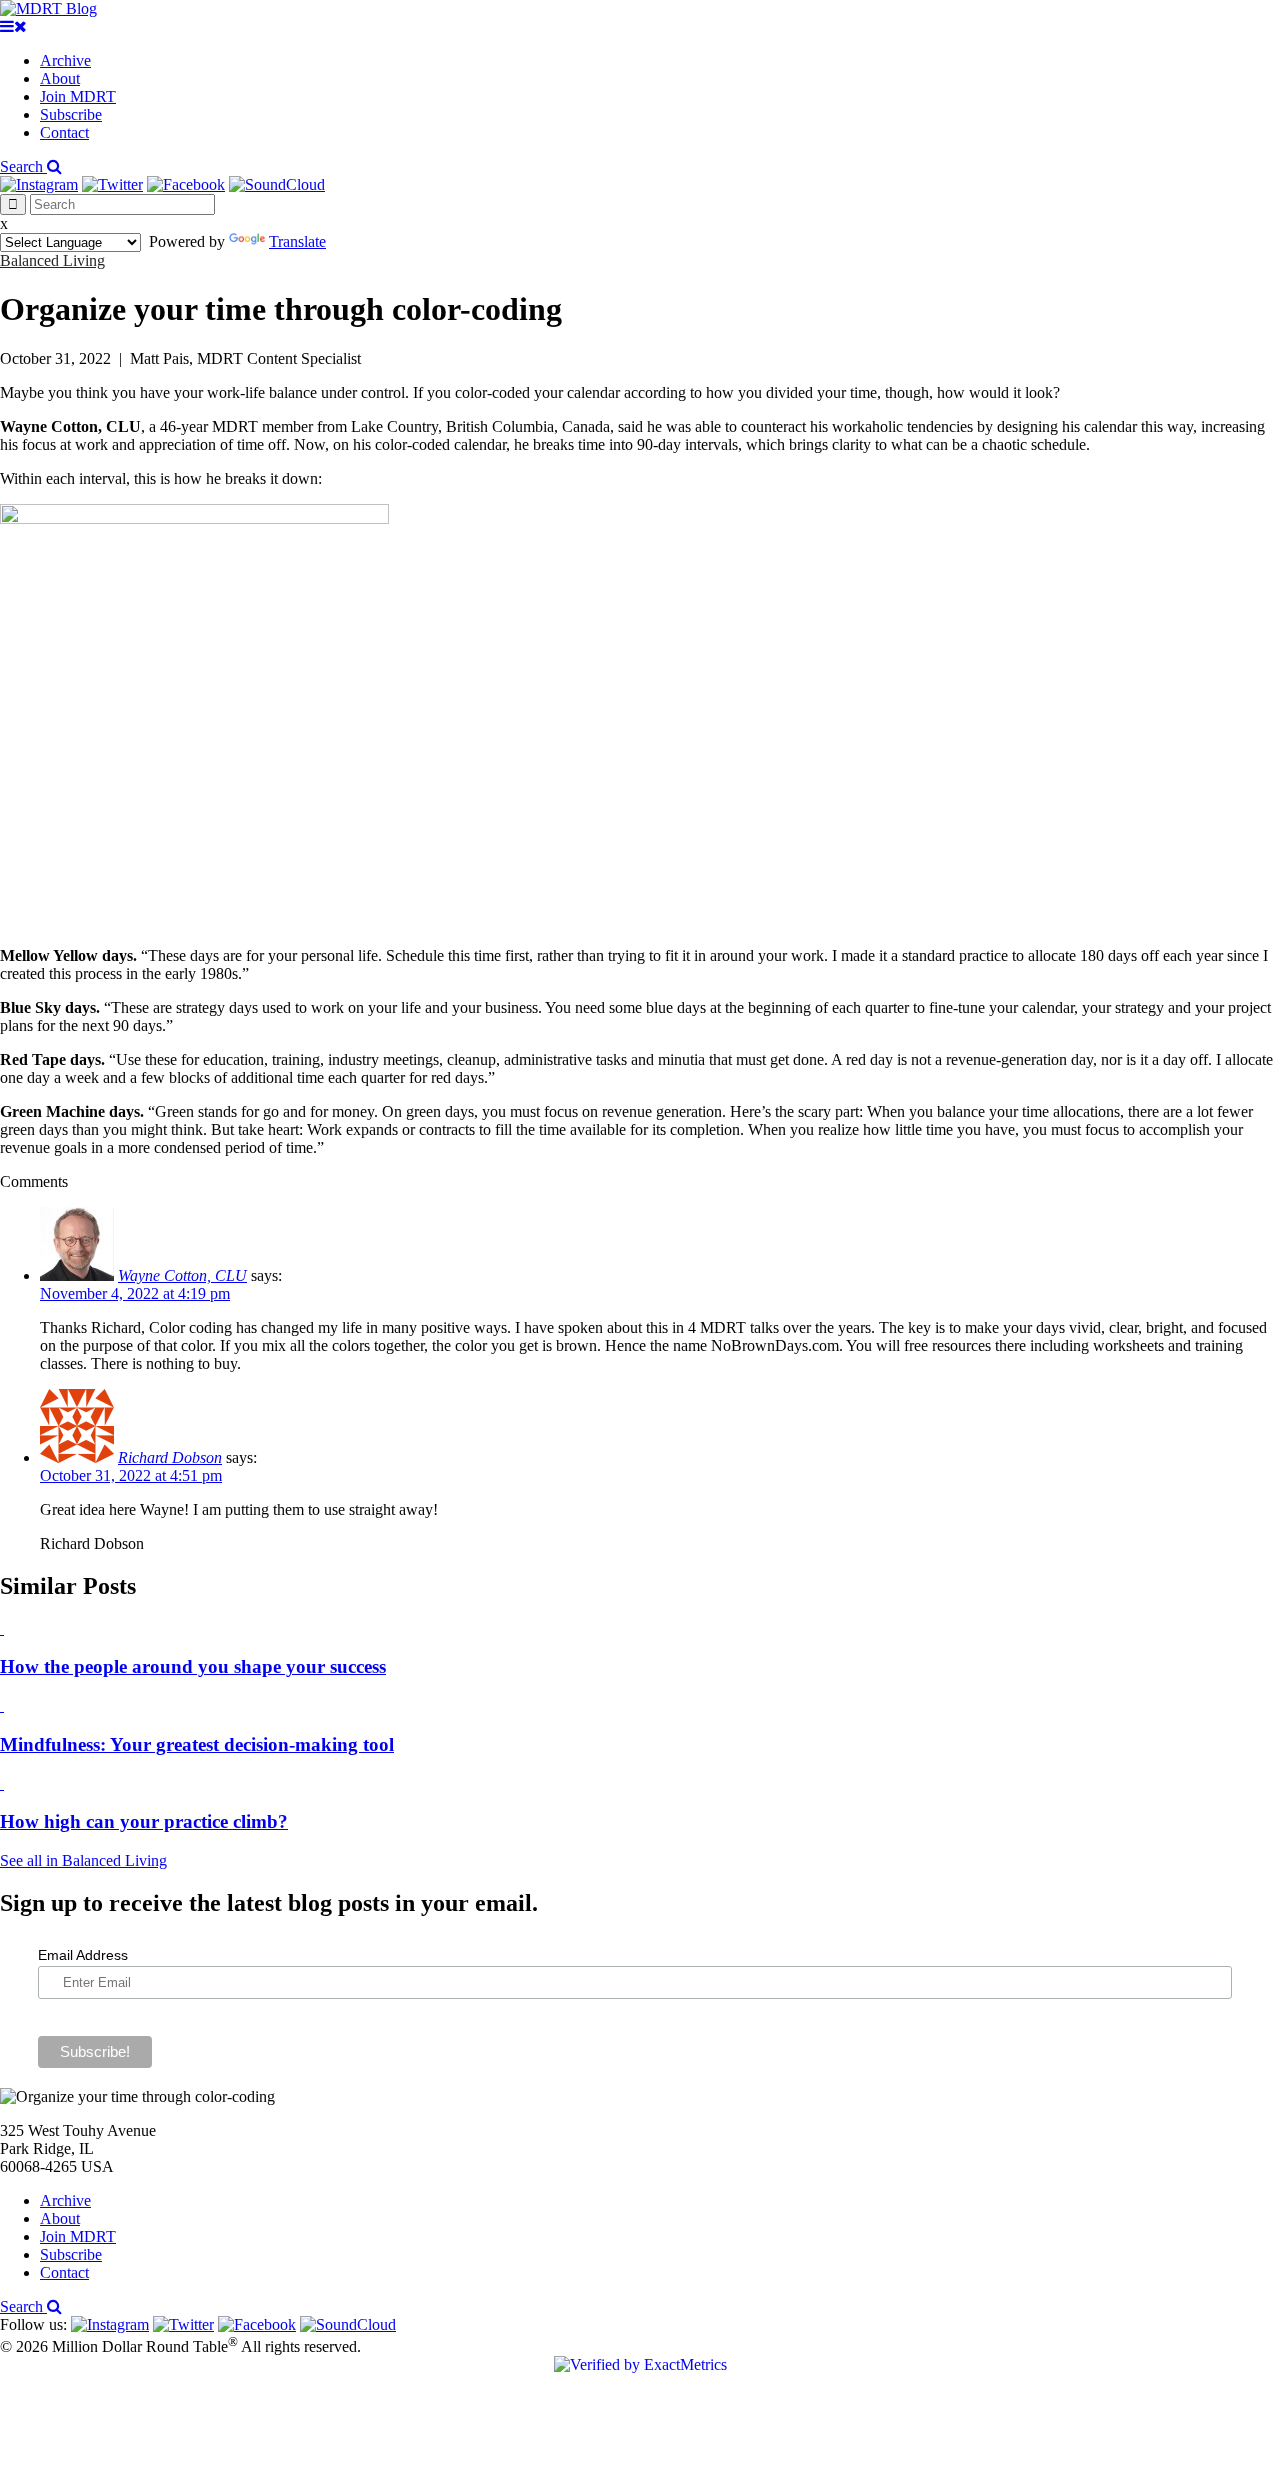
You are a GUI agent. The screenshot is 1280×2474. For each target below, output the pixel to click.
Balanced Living (52, 260)
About (60, 78)
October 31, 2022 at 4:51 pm (131, 1475)
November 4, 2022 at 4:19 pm (135, 1293)
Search (23, 166)
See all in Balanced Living (83, 1860)
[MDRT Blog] (48, 8)
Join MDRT (78, 96)
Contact (64, 132)
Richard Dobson (170, 1457)
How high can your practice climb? (144, 1821)
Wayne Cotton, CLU (182, 1275)
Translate (297, 241)
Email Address (83, 1955)
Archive (65, 60)
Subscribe (71, 114)
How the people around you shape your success (193, 1666)
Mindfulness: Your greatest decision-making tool (197, 1744)
